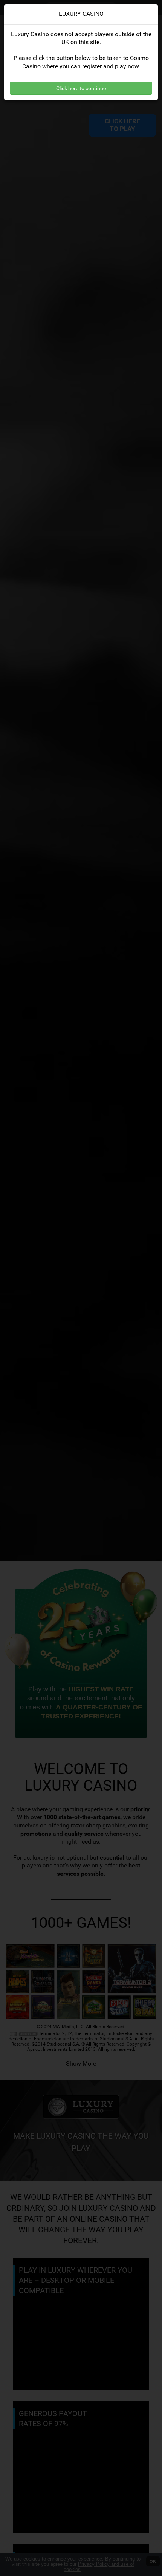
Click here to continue (81, 88)
